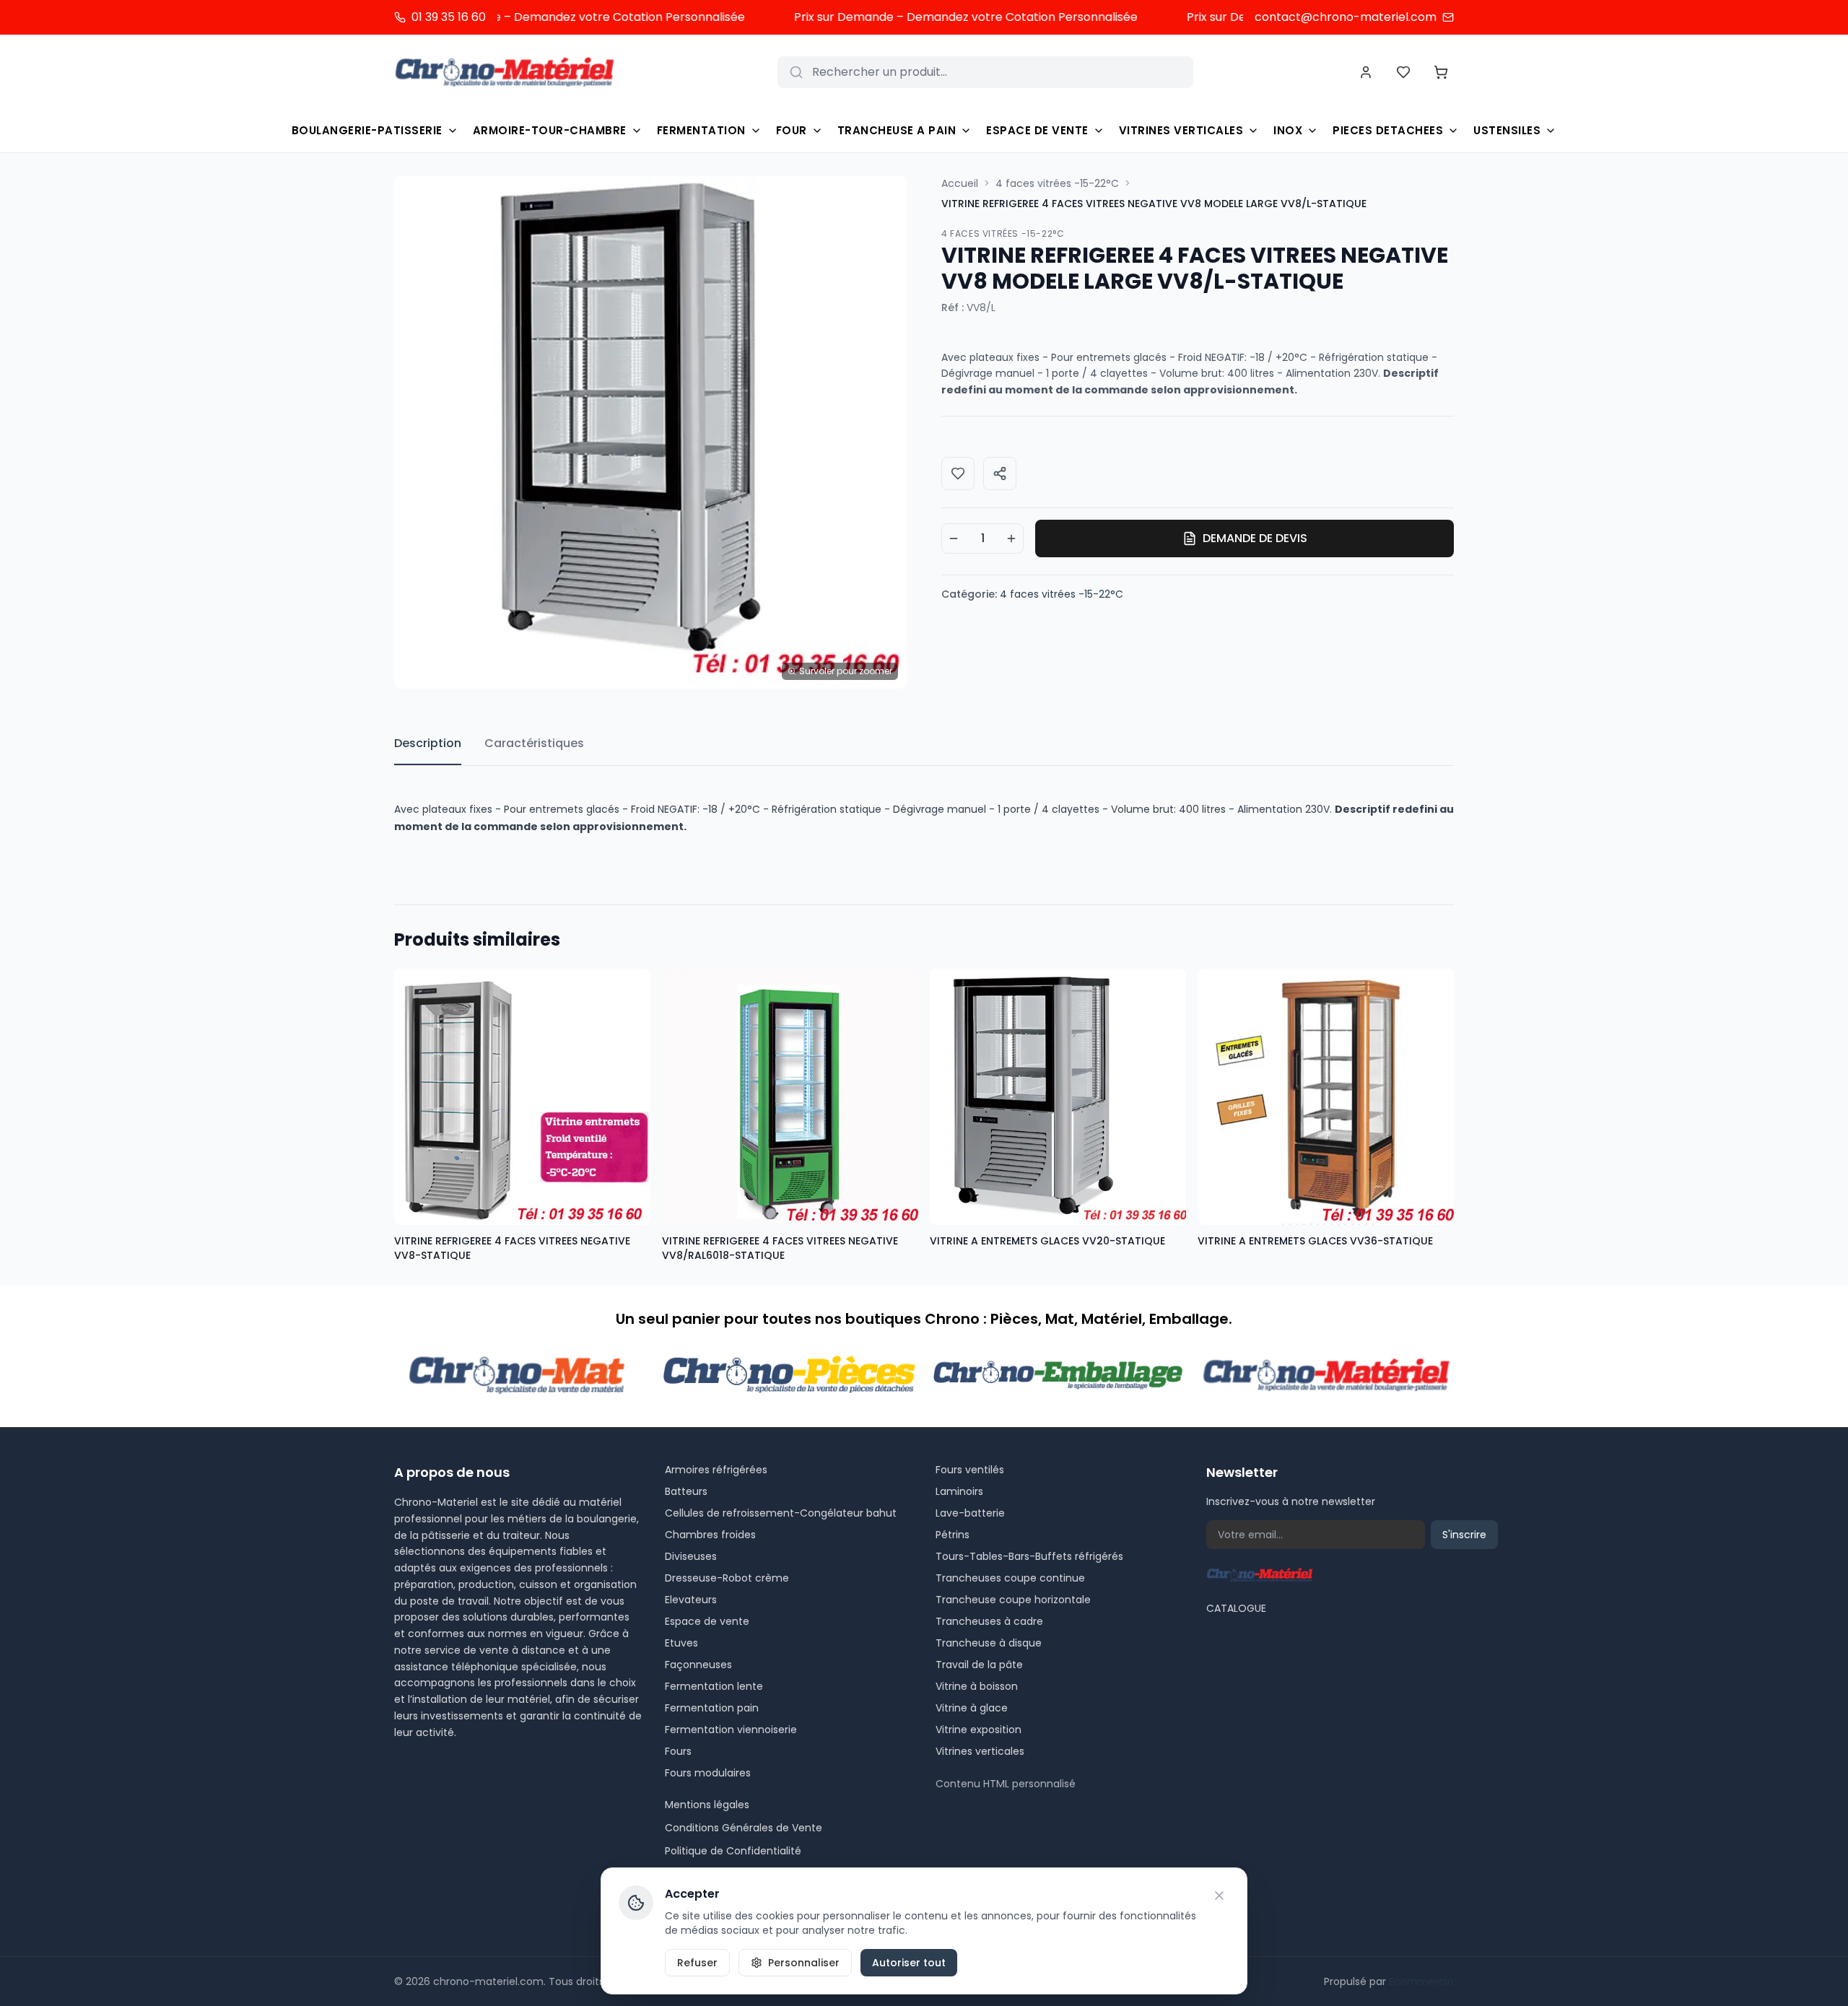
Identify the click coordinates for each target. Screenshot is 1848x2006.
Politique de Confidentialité (733, 1851)
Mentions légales (707, 1805)
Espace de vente (707, 1621)
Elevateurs (691, 1600)
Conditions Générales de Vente (744, 1828)
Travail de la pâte (979, 1665)
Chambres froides (710, 1535)
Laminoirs (959, 1491)
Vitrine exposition (979, 1730)
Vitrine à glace (972, 1708)
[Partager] (1000, 474)
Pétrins (953, 1535)
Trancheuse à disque (989, 1643)
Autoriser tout (909, 1963)
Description (428, 743)
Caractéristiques (534, 743)
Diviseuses (691, 1556)
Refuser (697, 1963)
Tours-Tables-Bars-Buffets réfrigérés (1029, 1556)
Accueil (960, 183)
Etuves (681, 1643)
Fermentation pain (712, 1708)
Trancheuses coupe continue (1010, 1578)
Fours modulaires (708, 1773)
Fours (678, 1751)
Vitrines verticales (980, 1751)
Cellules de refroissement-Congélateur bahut (781, 1513)
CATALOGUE (1236, 1608)
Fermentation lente (714, 1686)
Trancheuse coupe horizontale (1013, 1600)
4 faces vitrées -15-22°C (1057, 183)
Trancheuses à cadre (989, 1621)
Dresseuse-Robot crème (727, 1578)
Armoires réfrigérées (716, 1470)
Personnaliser (804, 1963)
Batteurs (686, 1491)
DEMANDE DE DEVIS (1255, 538)
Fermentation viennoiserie (731, 1730)
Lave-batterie (970, 1513)
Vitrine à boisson (977, 1686)
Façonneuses (698, 1665)
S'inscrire (1464, 1535)
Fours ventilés (970, 1470)
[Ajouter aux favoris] (958, 474)
